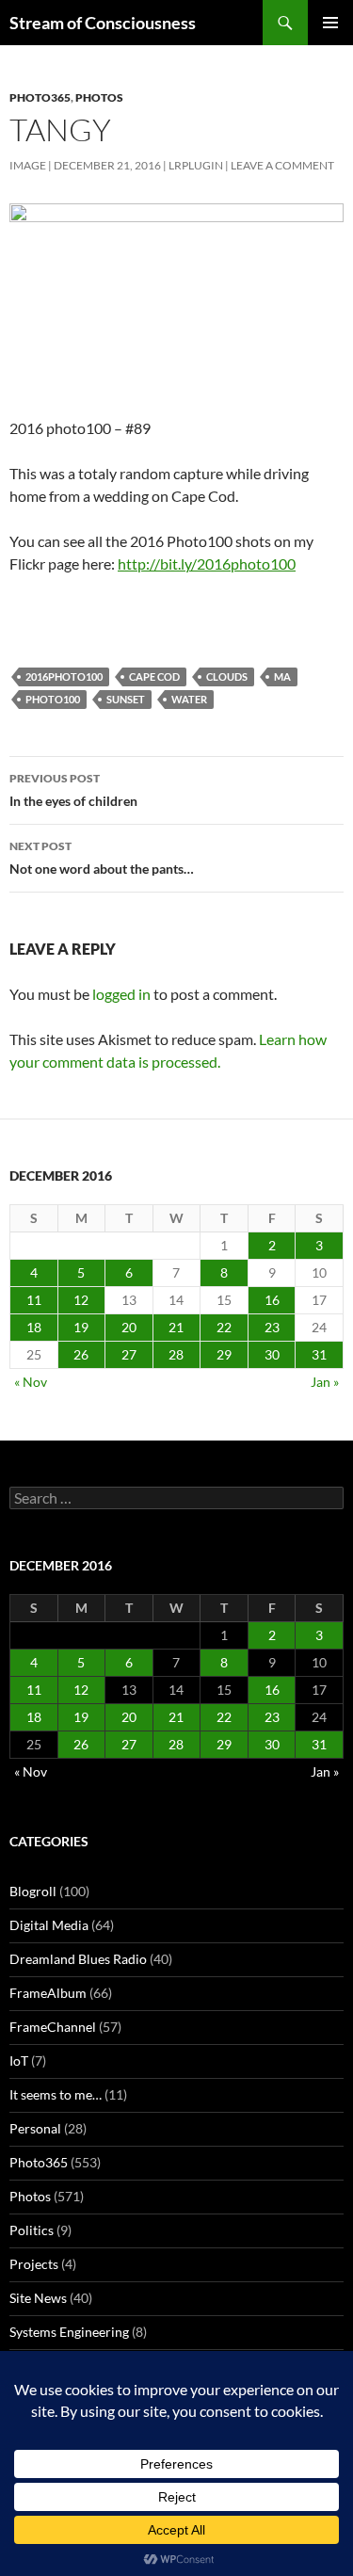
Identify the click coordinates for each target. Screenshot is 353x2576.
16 (272, 1300)
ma (282, 676)
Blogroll (33, 1891)
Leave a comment (282, 165)
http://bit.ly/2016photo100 (207, 563)
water (189, 699)
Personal (35, 2128)
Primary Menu (330, 23)
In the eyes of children (73, 790)
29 (224, 1354)
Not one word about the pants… (102, 858)
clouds (227, 676)
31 (319, 1354)
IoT (19, 2061)
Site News (38, 2298)
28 (176, 1354)
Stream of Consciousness (103, 23)
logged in (121, 994)
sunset (126, 699)
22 (224, 1327)
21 (176, 1327)
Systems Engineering (69, 2332)
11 (34, 1300)
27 (129, 1354)
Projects (34, 2264)
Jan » (325, 1382)
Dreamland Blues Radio (78, 1959)
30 (272, 1354)
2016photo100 (64, 676)
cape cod (154, 676)
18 (34, 1327)
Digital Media (49, 1925)
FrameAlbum (48, 1993)
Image (28, 165)
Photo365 (40, 97)
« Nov (31, 1382)
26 (81, 1354)
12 (81, 1300)
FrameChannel (53, 2027)
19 (81, 1327)
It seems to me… (56, 2094)
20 (129, 1327)
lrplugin (196, 165)
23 (272, 1327)
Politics (32, 2230)
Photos (99, 97)
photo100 (53, 699)
